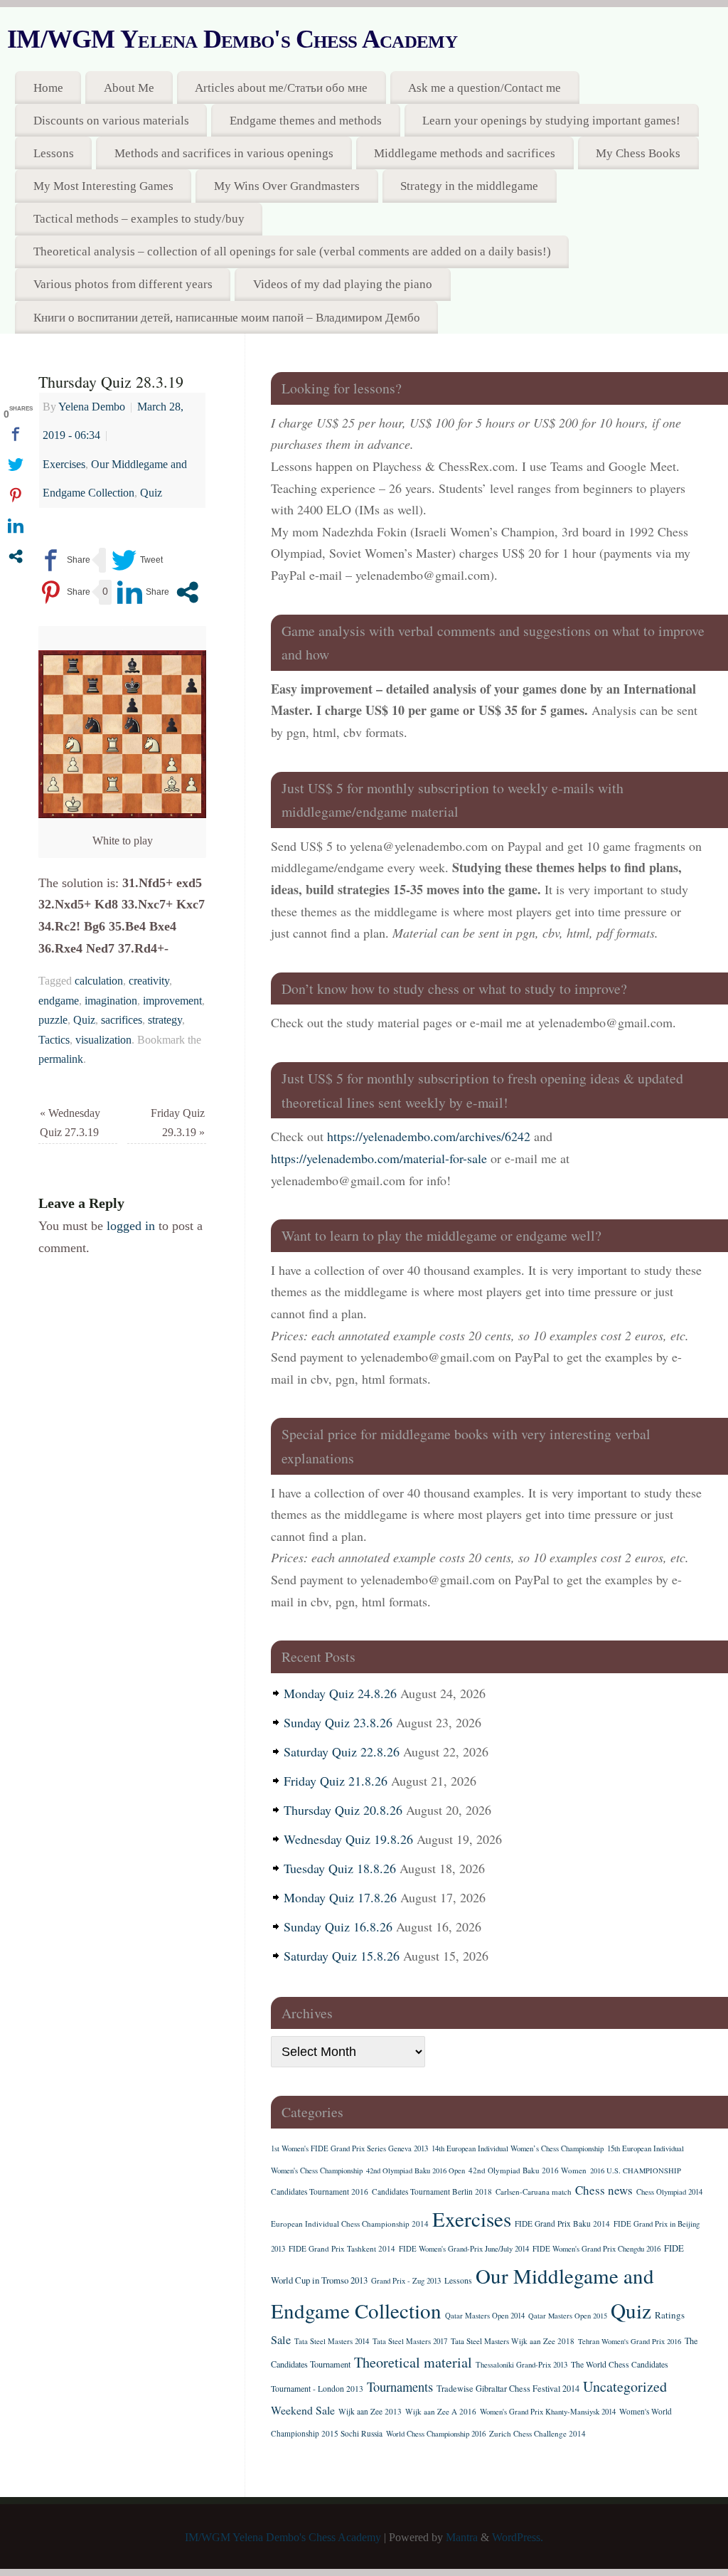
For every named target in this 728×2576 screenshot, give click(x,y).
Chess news (604, 2190)
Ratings (670, 2315)
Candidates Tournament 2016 (320, 2191)
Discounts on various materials (111, 121)
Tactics (54, 1040)
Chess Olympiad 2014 (669, 2192)
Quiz (151, 493)
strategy (165, 1020)
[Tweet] (137, 560)
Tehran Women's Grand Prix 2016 (630, 2341)
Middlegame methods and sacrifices (465, 153)
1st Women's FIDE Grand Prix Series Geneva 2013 (349, 2148)
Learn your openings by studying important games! (551, 121)
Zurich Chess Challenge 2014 (537, 2433)
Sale (281, 2340)
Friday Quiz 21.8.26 (336, 1781)
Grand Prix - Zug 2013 (406, 2281)
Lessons (54, 153)
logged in (131, 1226)
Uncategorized (625, 2386)
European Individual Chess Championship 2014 (350, 2223)
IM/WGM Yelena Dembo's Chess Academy (232, 39)
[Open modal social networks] (187, 592)
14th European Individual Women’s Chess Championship (518, 2148)
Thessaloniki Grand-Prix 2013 (521, 2365)
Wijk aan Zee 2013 (370, 2411)
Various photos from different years (123, 284)
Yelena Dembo (92, 407)
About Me (129, 88)
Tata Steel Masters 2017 (410, 2341)
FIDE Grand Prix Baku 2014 (562, 2223)
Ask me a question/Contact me (485, 88)
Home (48, 88)
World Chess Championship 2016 (436, 2434)
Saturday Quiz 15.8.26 (342, 1956)
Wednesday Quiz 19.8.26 (348, 1839)
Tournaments (400, 2386)
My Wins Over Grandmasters (287, 186)
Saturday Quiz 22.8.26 (342, 1751)
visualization (103, 1040)
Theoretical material (413, 2362)
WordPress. (518, 2538)
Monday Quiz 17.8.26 (340, 1897)
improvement (172, 1001)
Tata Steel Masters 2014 (332, 2341)
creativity (149, 981)
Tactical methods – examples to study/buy (139, 219)
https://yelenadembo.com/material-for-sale (379, 1158)
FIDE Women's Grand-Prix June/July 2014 (464, 2249)
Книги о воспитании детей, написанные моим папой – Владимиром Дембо (227, 318)
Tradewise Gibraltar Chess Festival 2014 (508, 2388)
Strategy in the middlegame (469, 186)
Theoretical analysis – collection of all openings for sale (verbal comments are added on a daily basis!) (292, 251)
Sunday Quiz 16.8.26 (338, 1926)
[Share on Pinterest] (64, 592)
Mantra (462, 2538)
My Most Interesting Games (103, 186)
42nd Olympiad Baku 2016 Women (528, 2170)
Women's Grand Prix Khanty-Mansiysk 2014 (548, 2412)
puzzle (53, 1020)
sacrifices (122, 1020)
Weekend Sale (303, 2410)
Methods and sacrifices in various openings (224, 153)
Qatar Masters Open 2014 (485, 2316)
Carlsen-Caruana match (534, 2191)
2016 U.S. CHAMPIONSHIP (636, 2170)
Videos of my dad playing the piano (343, 284)
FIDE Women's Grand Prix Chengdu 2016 (596, 2249)
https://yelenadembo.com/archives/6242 (429, 1136)
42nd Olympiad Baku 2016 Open (416, 2170)
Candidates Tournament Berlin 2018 (432, 2191)
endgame (59, 1001)
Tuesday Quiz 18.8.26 (340, 1868)
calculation (99, 981)
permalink (61, 1059)
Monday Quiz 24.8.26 (340, 1693)
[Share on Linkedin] (143, 592)
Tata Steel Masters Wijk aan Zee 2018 (513, 2341)
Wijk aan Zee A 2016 (441, 2411)
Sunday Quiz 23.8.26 (338, 1722)
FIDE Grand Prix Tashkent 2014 (342, 2248)
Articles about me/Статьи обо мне (281, 88)
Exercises (64, 465)
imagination (111, 1001)
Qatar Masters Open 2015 (568, 2316)
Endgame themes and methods (306, 121)
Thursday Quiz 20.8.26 (343, 1810)
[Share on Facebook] (64, 560)
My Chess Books (638, 153)
